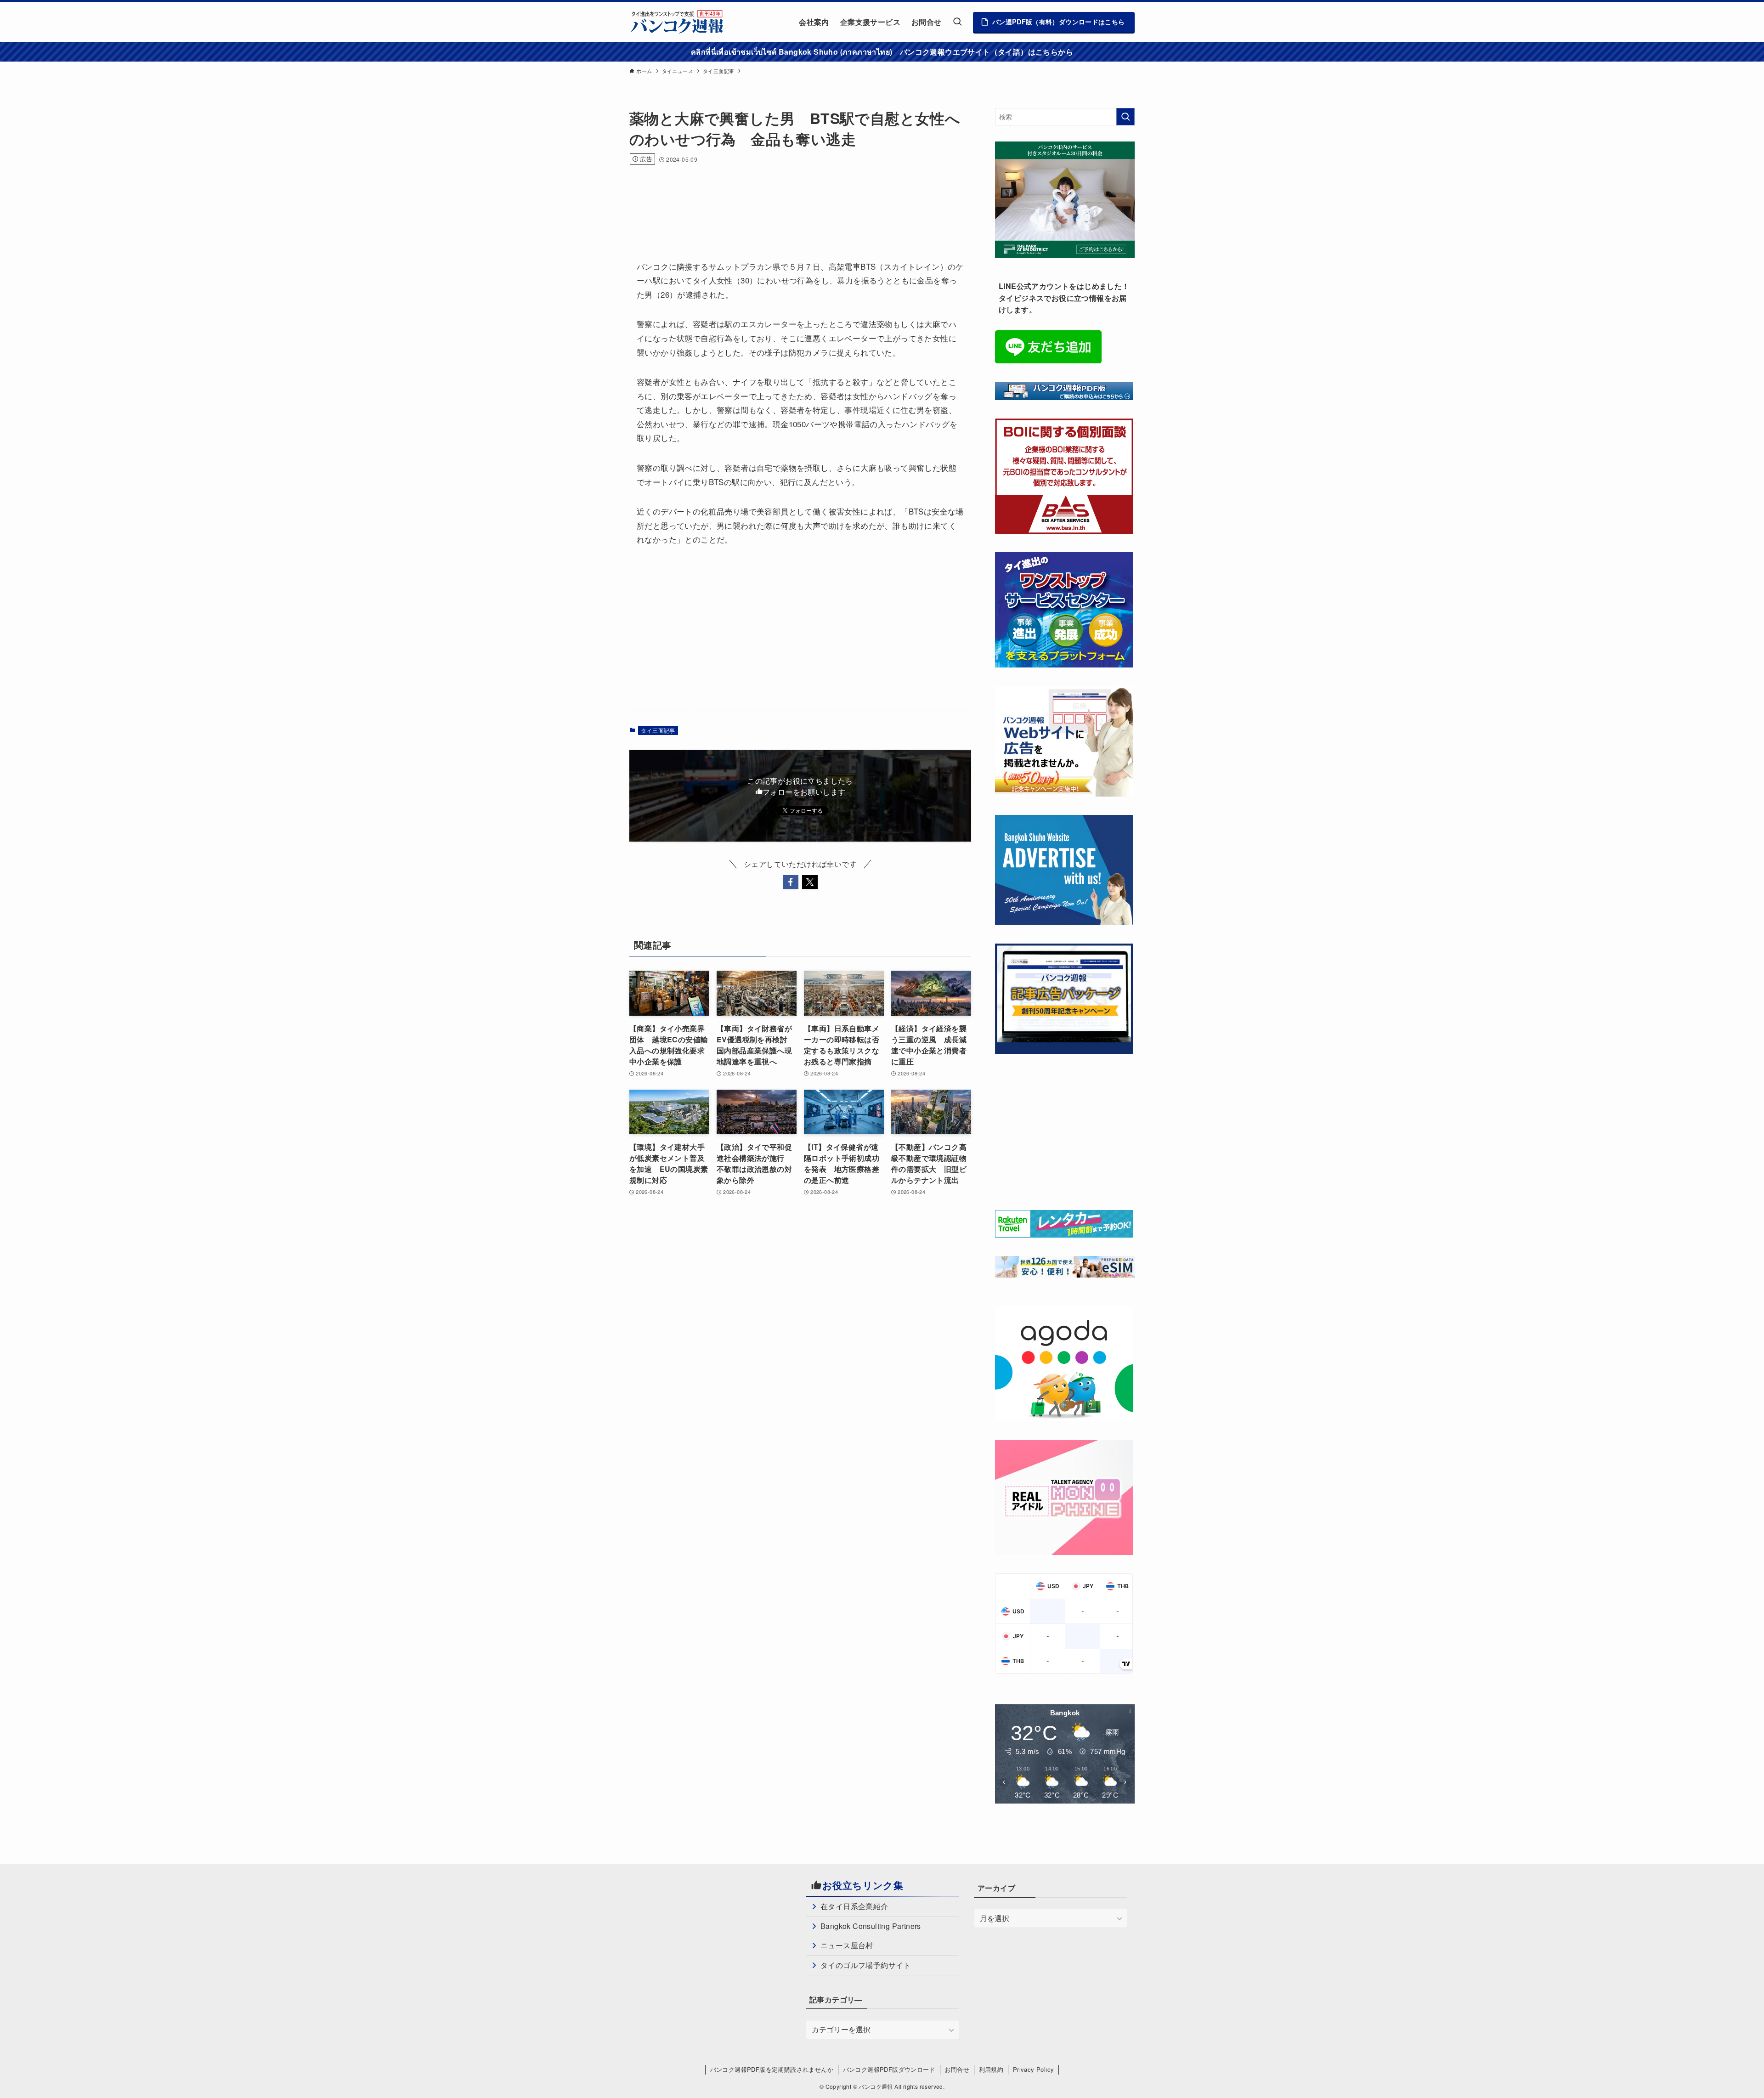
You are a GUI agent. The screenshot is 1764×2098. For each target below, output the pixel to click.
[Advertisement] (797, 200)
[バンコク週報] (677, 22)
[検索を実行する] (1125, 117)
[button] (791, 882)
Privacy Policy (1034, 2069)
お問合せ (957, 2069)
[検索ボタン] (957, 22)
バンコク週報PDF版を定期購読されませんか (772, 2069)
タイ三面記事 (658, 730)
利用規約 (991, 2069)
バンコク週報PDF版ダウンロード (889, 2069)
